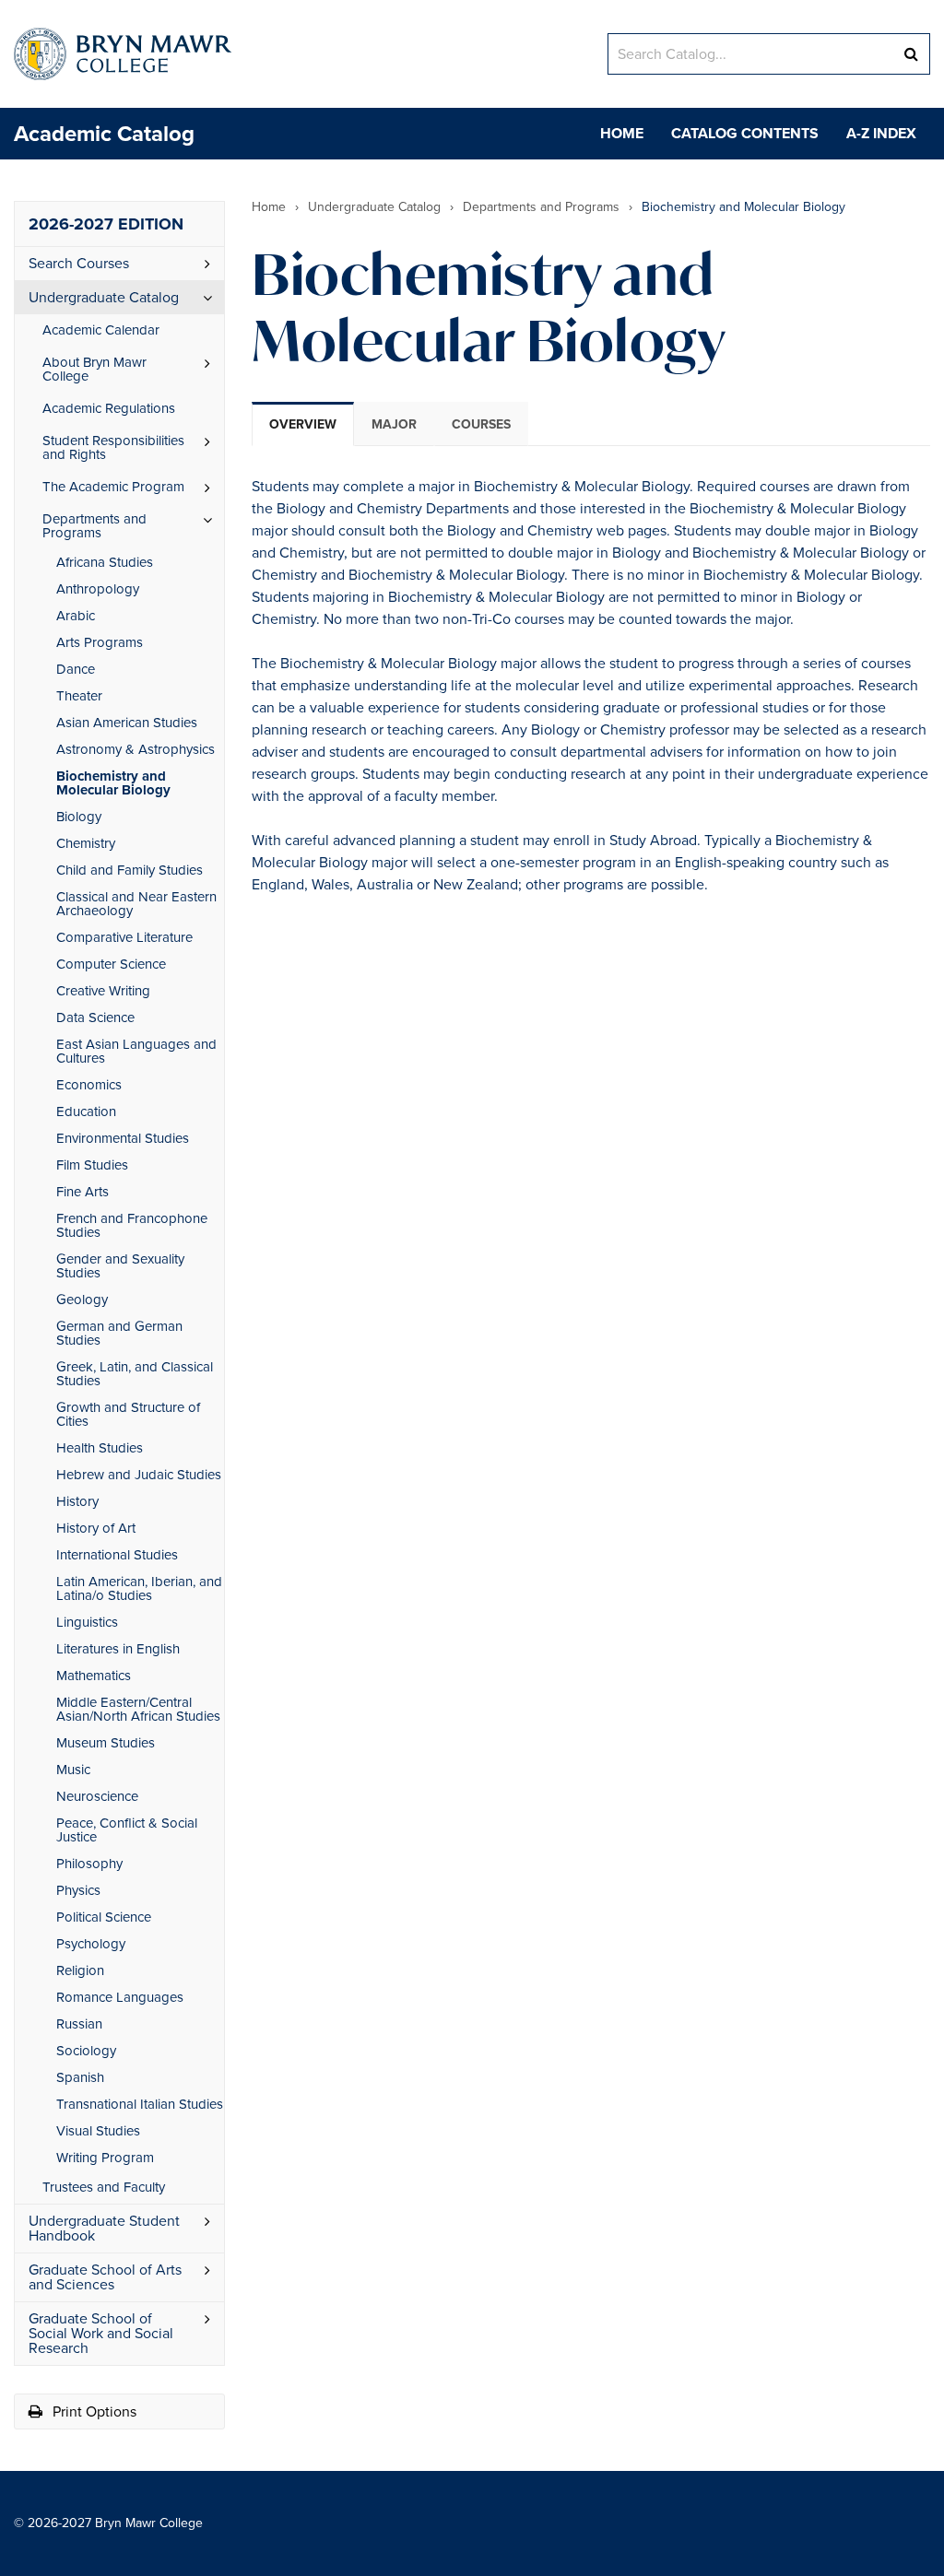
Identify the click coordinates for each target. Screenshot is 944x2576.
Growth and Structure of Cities (128, 1414)
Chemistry (86, 843)
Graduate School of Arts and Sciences (105, 2277)
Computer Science (111, 964)
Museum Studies (106, 1743)
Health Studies (100, 1448)
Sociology (86, 2051)
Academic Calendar (101, 330)
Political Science (104, 1917)
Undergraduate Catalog (104, 297)
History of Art (96, 1528)
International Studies (117, 1555)
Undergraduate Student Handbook (104, 2228)
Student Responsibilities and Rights (113, 447)
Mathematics (94, 1676)
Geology (82, 1300)
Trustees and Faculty (104, 2187)
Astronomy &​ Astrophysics (136, 749)
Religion (80, 1970)
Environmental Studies (123, 1138)
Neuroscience (97, 1796)
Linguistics (87, 1622)
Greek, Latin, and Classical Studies (135, 1374)
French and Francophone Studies (132, 1225)
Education (86, 1112)
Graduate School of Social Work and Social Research (101, 2333)
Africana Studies (105, 562)
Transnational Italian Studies (140, 2104)
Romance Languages (120, 1997)
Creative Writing (103, 991)
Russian (79, 2024)
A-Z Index (881, 133)
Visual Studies (98, 2131)
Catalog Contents (745, 133)
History (77, 1501)
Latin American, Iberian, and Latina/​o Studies (139, 1588)
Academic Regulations (109, 408)
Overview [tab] (303, 424)
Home (622, 133)
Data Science (95, 1017)
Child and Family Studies (130, 870)
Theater (79, 696)
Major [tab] (394, 424)
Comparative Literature (124, 937)
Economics (89, 1085)
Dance (76, 669)
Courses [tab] (481, 424)
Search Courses (79, 263)
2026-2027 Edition (106, 224)
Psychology (91, 1944)
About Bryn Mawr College (94, 369)
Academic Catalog (104, 134)
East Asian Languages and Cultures (136, 1051)
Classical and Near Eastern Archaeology (136, 904)
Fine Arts (83, 1192)
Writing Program (105, 2158)
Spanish (80, 2077)
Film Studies (92, 1165)
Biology (79, 817)
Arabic (76, 616)
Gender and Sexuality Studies (120, 1266)
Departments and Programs (94, 526)
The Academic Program (113, 487)
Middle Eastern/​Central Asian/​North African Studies (138, 1709)
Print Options (93, 2411)
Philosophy (89, 1864)
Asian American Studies (127, 723)
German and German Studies (119, 1333)
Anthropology (98, 589)
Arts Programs (100, 642)
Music (73, 1770)
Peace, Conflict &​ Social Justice (127, 1830)
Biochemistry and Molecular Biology (113, 783)
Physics (78, 1890)
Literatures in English (118, 1649)
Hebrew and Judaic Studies (139, 1475)
